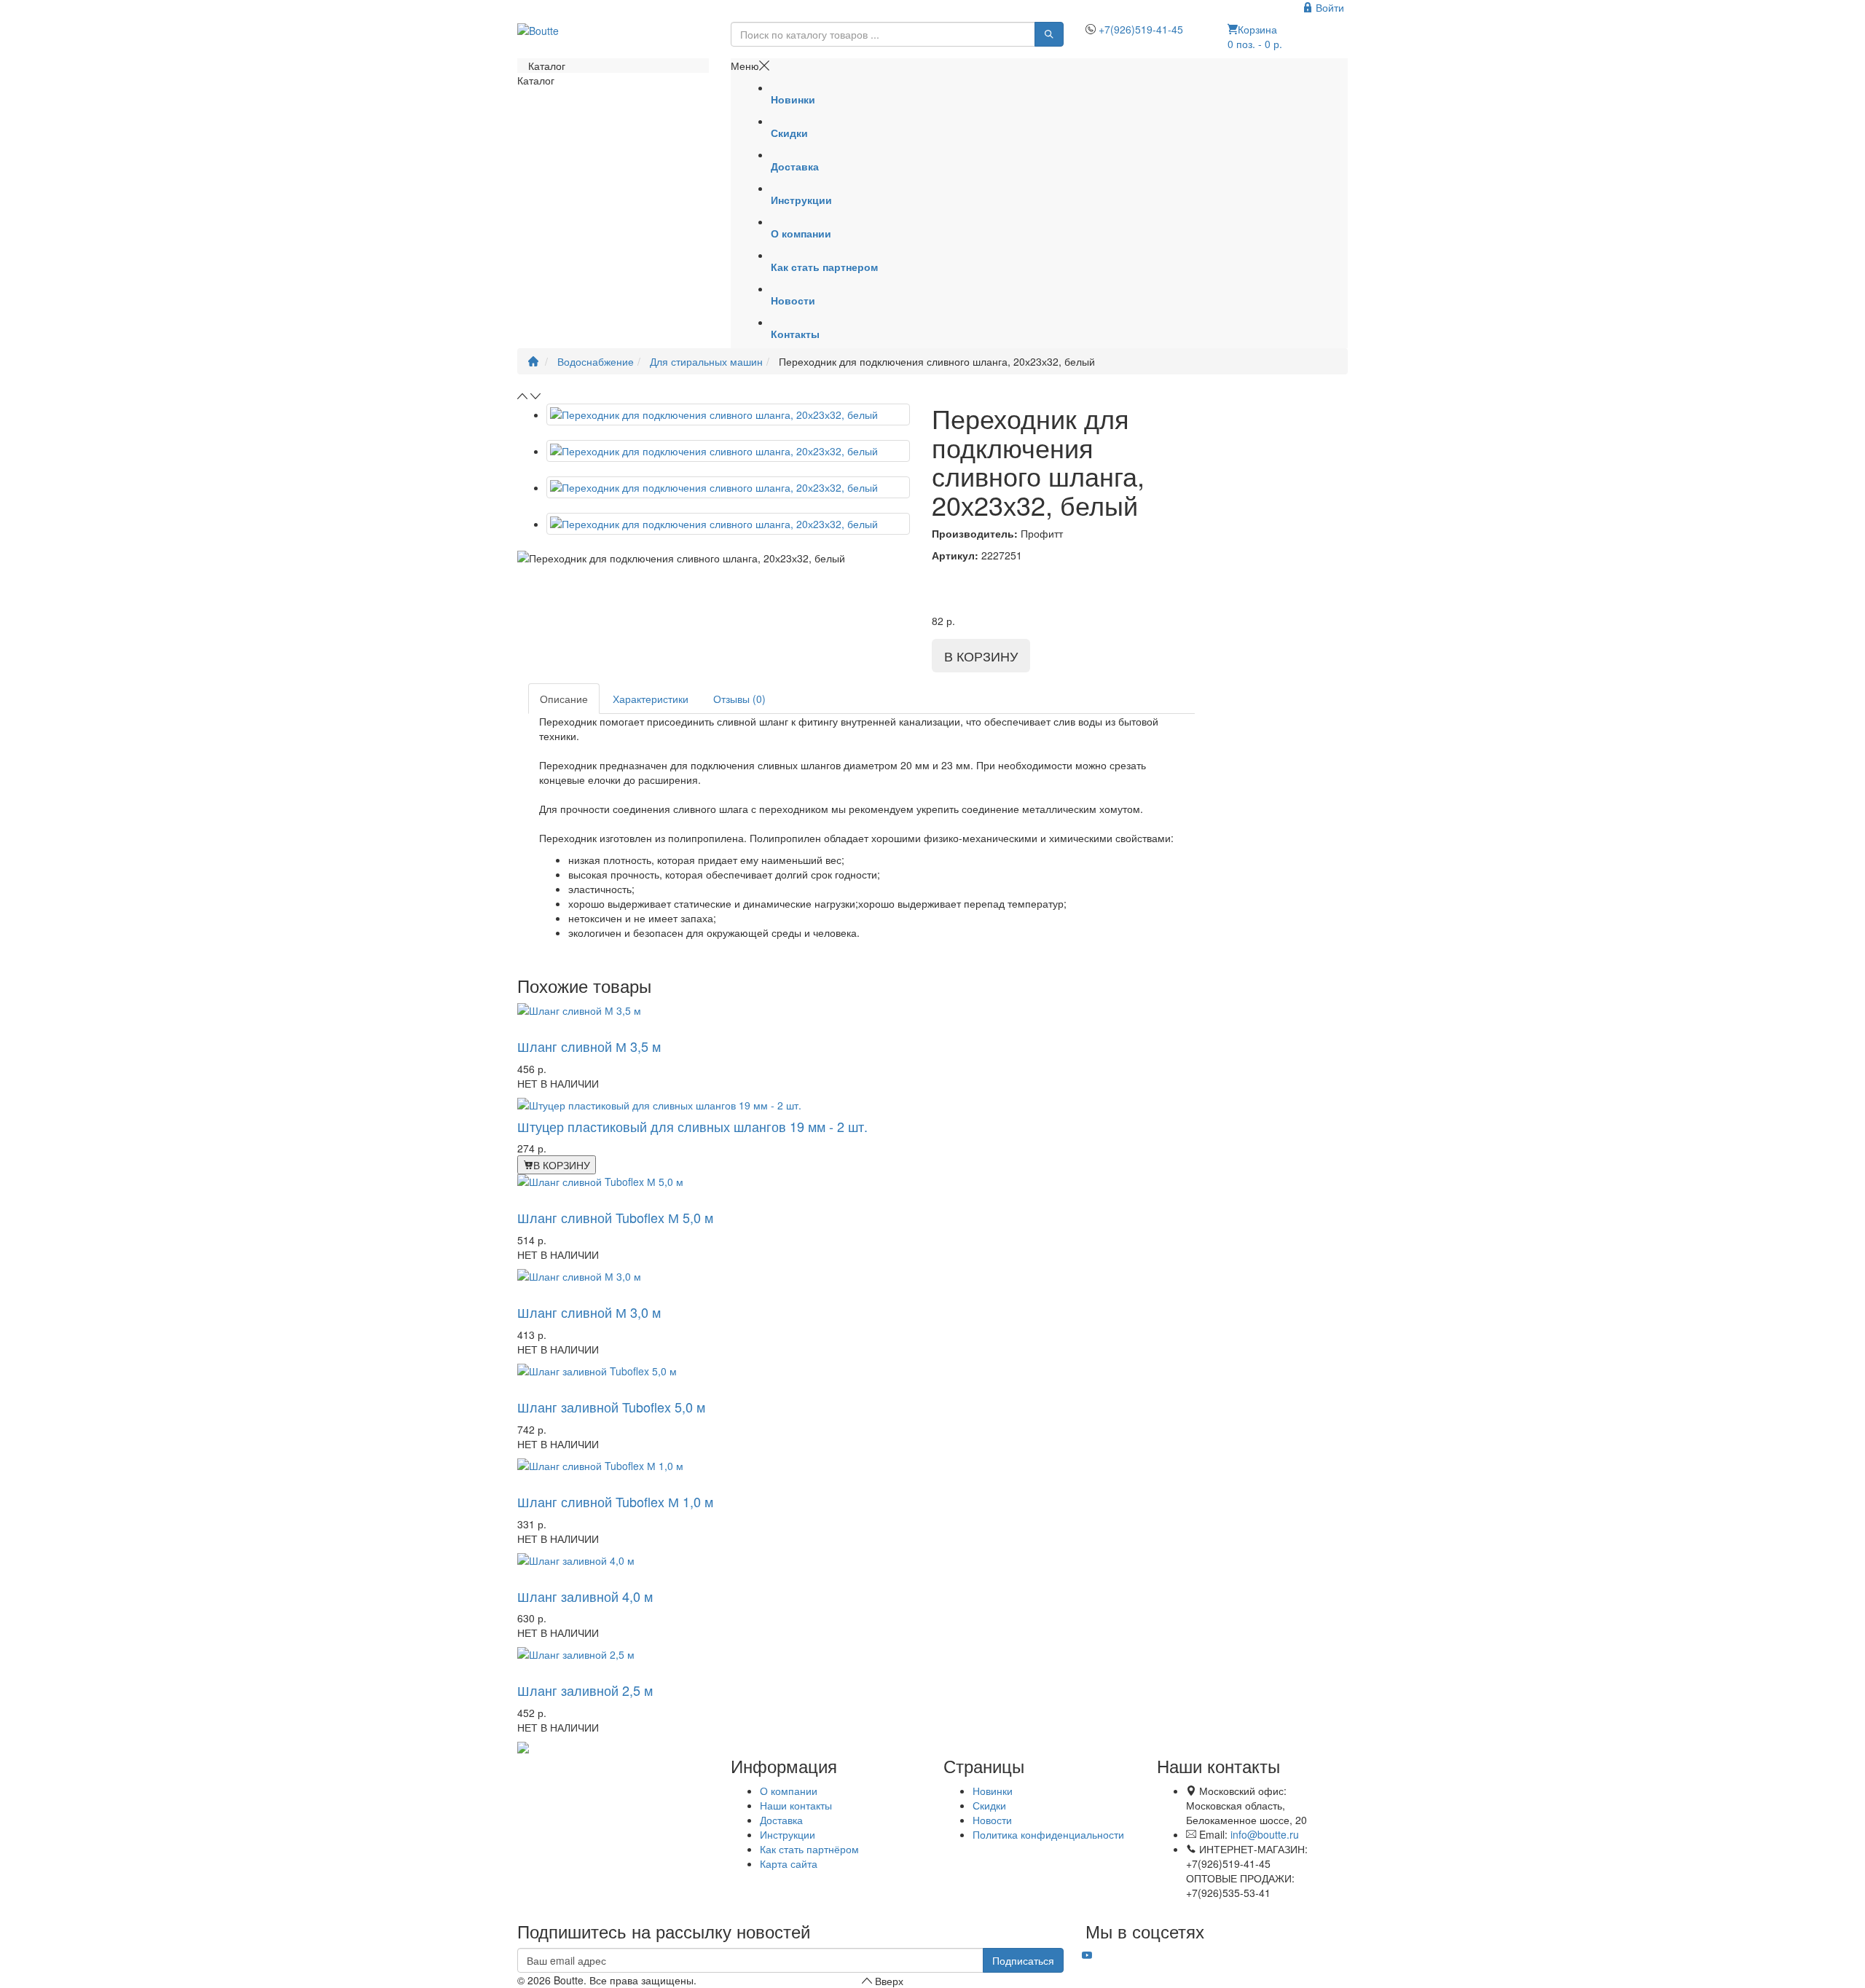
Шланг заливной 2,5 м (585, 1690)
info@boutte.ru (1265, 1834)
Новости (992, 1820)
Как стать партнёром (809, 1849)
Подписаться (1023, 1960)
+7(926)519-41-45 (1141, 29)
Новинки (993, 1791)
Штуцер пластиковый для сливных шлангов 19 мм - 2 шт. (692, 1126)
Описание (564, 699)
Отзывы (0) (739, 699)
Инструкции (788, 1834)
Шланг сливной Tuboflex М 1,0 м (615, 1501)
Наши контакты (796, 1805)
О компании (789, 1791)
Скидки (989, 1805)
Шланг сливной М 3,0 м (589, 1312)
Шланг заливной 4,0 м (585, 1596)
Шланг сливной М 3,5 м (589, 1046)
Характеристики (651, 699)
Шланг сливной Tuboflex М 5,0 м (615, 1217)
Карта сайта (789, 1863)
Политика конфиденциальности (1048, 1834)
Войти (1328, 7)
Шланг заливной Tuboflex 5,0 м (611, 1407)
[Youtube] (1087, 1955)
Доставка (781, 1820)
